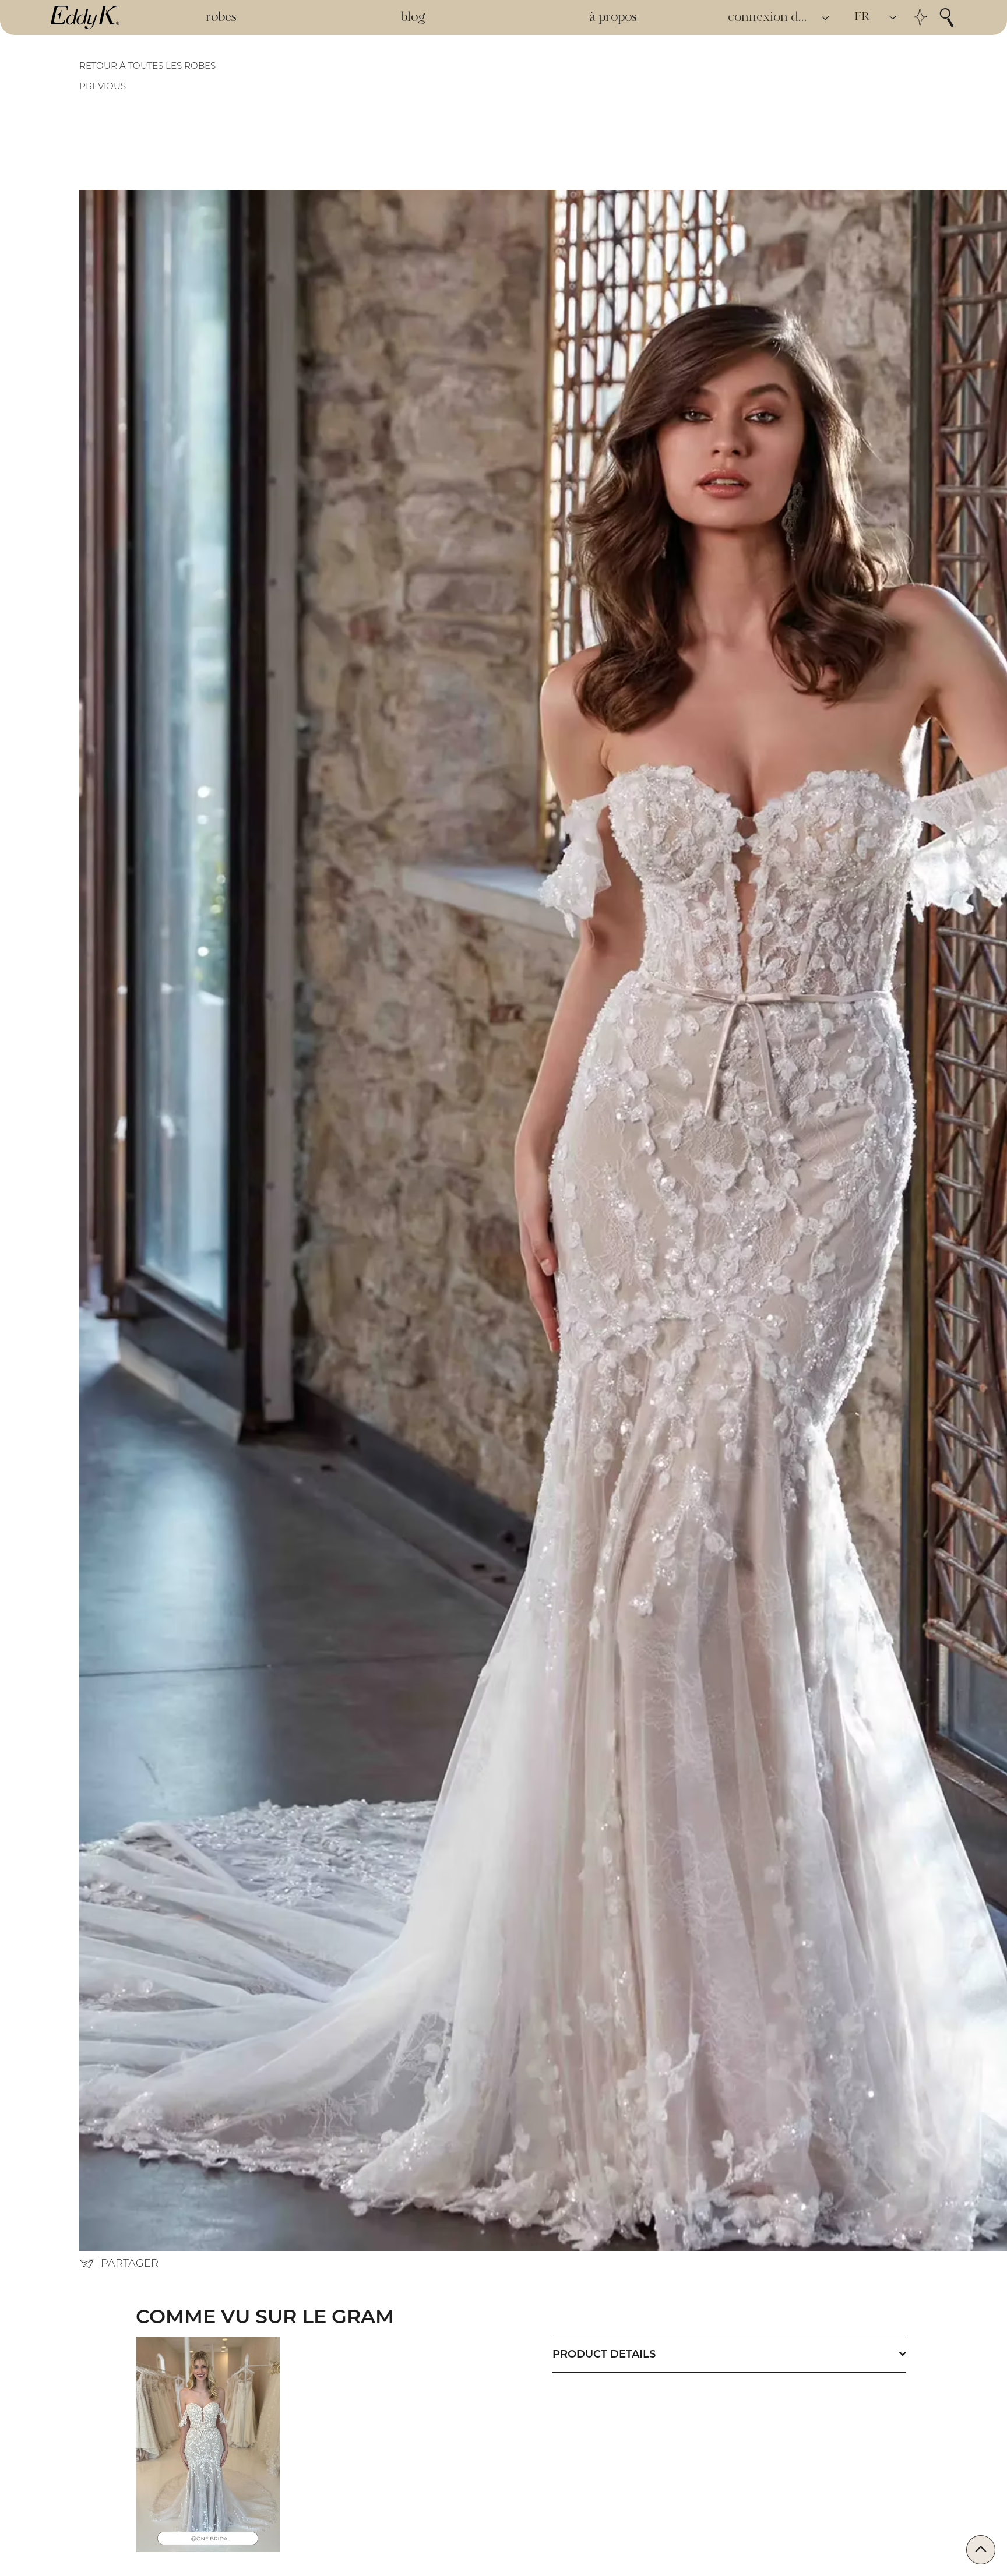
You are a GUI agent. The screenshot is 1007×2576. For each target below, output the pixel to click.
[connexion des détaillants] (826, 18)
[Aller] (981, 2550)
